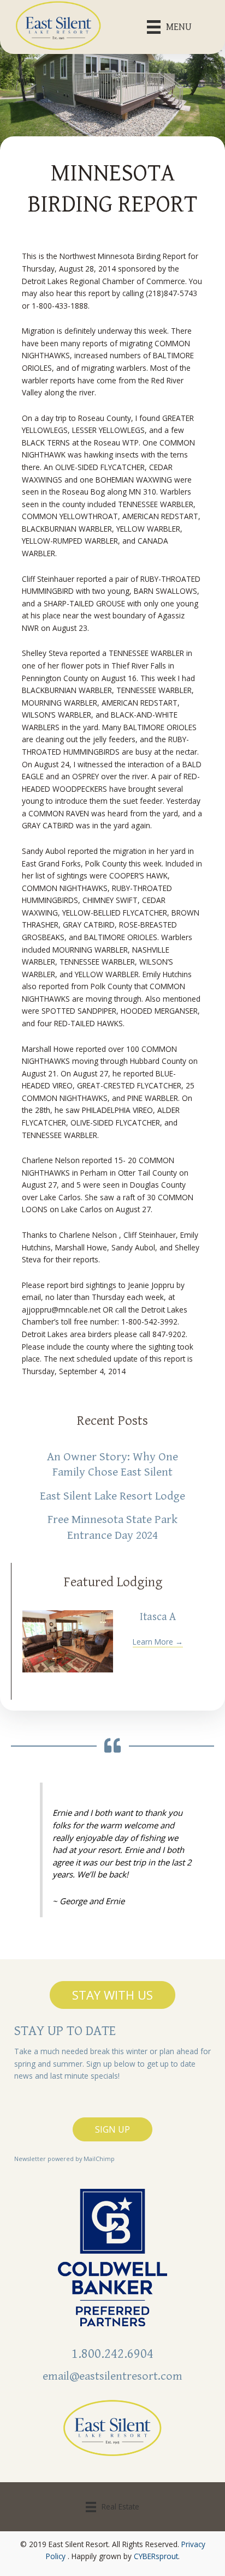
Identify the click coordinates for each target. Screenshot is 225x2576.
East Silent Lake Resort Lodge (112, 1496)
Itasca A (158, 1617)
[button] (112, 1995)
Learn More (158, 1642)
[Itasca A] (68, 1641)
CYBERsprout (156, 2556)
